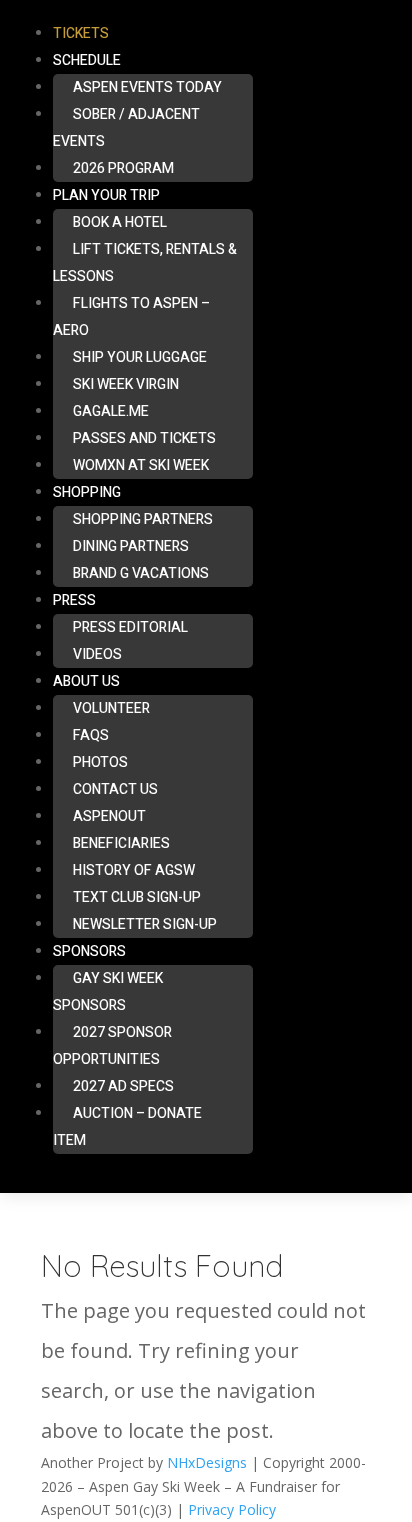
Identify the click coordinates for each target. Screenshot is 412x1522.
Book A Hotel (120, 222)
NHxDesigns (207, 1462)
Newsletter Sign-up (145, 924)
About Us (86, 681)
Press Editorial (130, 627)
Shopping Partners (143, 519)
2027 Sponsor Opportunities (112, 1046)
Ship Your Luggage (140, 357)
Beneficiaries (121, 843)
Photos (100, 762)
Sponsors (89, 951)
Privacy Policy (232, 1509)
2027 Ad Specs (123, 1086)
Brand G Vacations (141, 573)
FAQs (91, 735)
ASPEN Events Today (147, 87)
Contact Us (115, 789)
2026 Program (123, 168)
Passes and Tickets (144, 438)
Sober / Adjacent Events (126, 128)
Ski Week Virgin (126, 384)
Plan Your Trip (106, 195)
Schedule (87, 60)
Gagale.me (111, 411)
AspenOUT (109, 816)
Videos (97, 654)
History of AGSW (134, 870)
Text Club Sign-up (137, 897)
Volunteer (111, 708)
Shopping (87, 492)
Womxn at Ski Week (141, 465)
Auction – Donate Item (127, 1127)
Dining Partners (131, 546)
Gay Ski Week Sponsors (108, 992)
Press (74, 600)
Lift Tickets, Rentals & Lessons (145, 263)
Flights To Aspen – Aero (131, 317)
